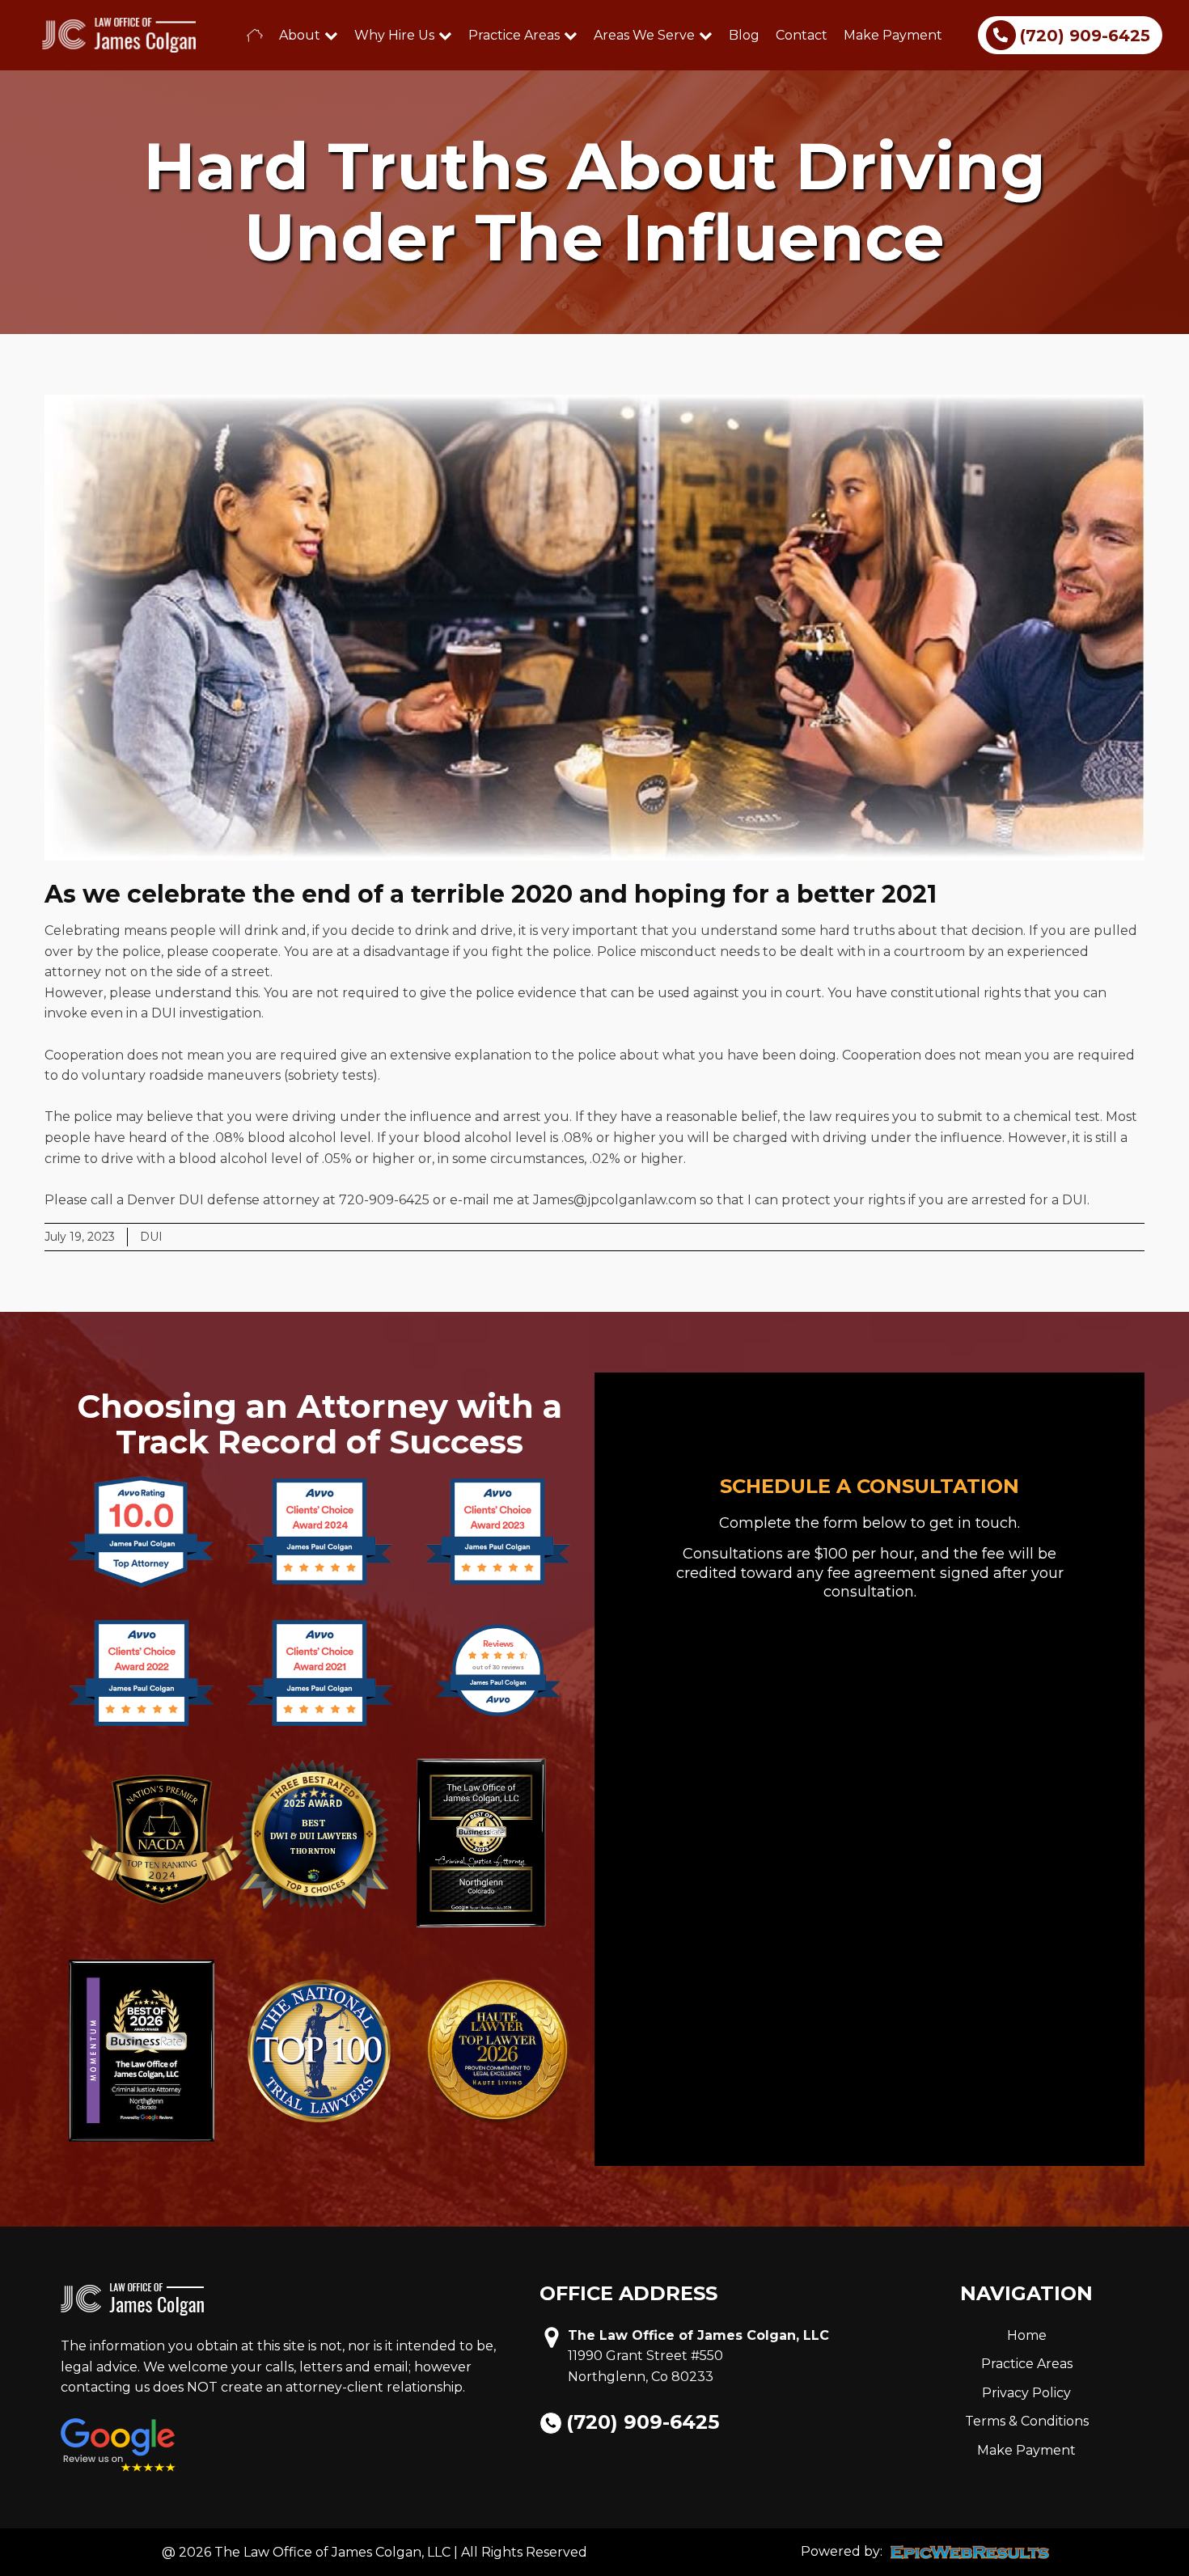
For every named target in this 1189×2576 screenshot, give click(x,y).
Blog (744, 35)
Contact (802, 35)
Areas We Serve (644, 35)
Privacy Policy (1026, 2393)
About (300, 35)
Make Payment (893, 35)
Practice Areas (514, 35)
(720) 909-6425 (643, 2422)
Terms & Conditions (1027, 2421)
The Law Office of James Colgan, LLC (698, 2335)
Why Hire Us (394, 35)
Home (1027, 2335)
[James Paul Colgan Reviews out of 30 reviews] (498, 1714)
